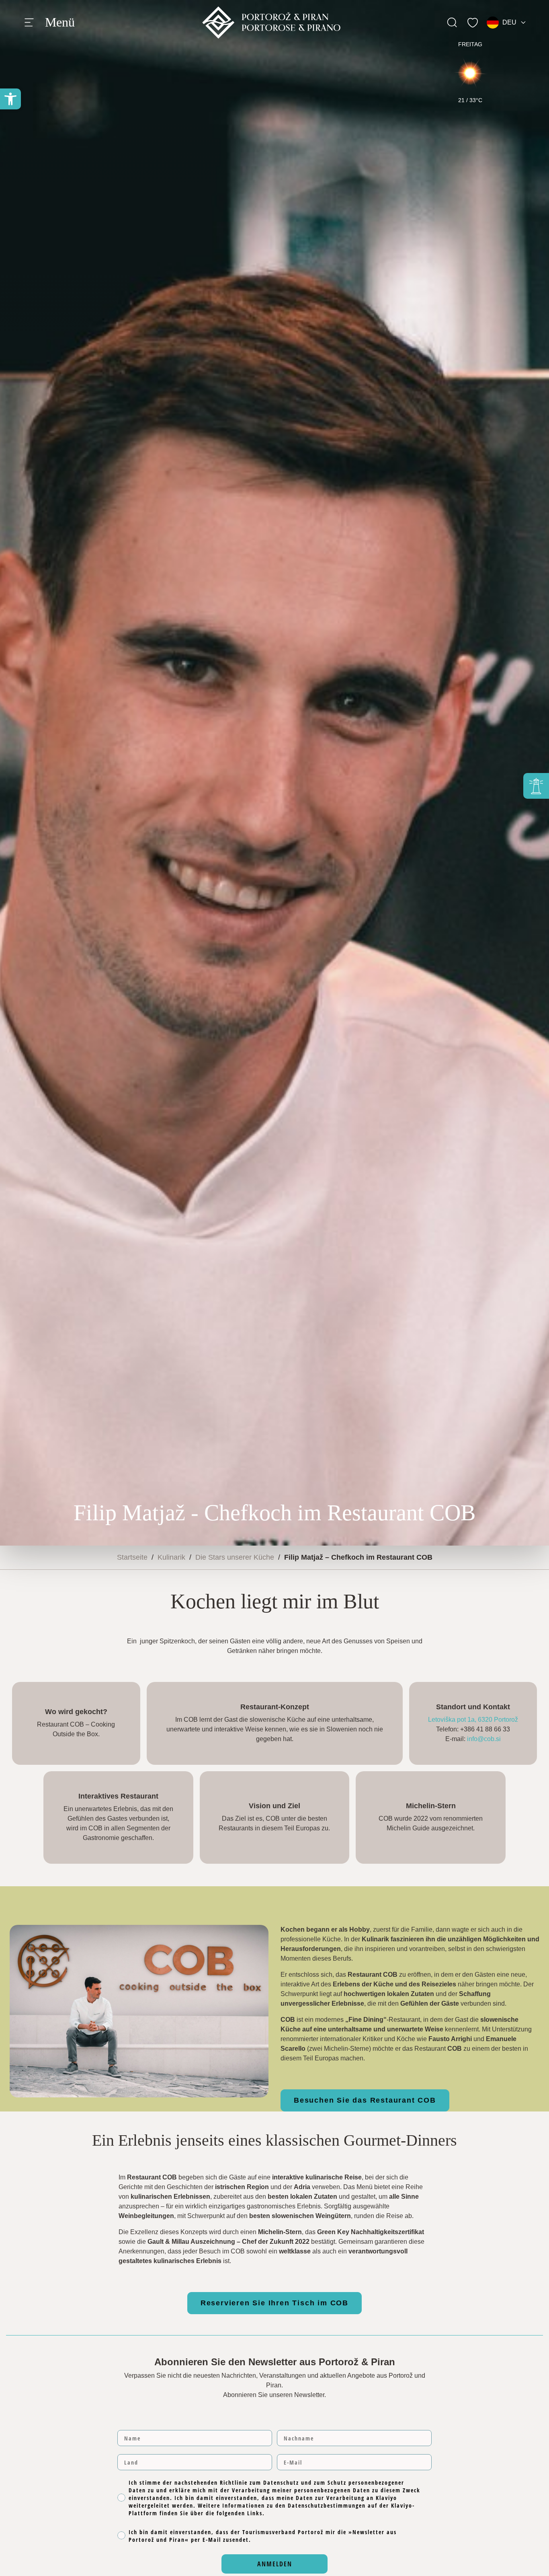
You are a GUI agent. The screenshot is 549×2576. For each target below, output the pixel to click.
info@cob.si (484, 1739)
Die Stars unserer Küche (235, 1557)
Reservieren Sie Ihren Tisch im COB (274, 2303)
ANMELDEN (275, 2564)
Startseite (132, 1557)
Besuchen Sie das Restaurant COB (365, 2100)
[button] (10, 99)
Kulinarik (171, 1557)
